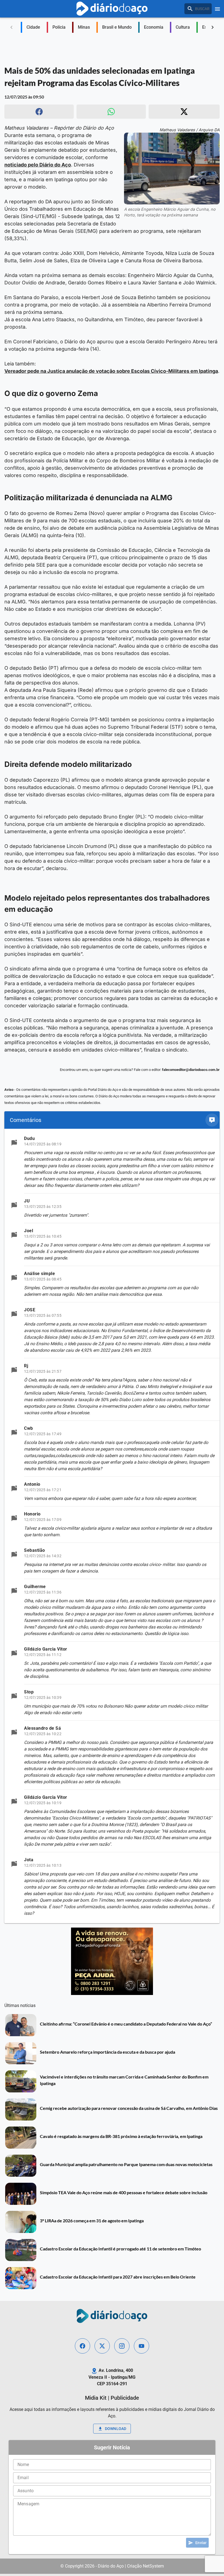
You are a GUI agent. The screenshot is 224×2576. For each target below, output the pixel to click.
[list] (112, 1526)
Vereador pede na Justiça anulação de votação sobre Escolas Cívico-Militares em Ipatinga (111, 371)
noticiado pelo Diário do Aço (38, 165)
